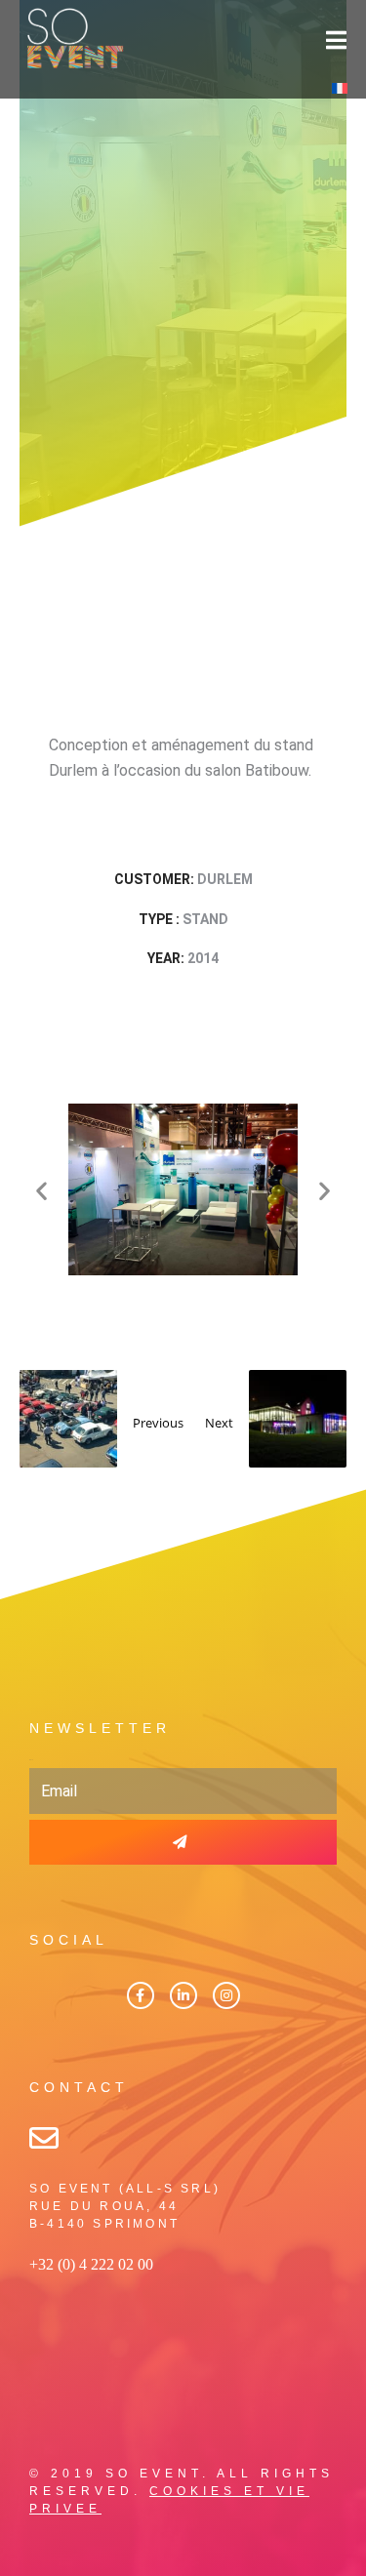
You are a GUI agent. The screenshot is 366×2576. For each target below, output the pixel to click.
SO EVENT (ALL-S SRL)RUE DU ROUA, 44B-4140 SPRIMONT (125, 2206)
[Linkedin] (183, 1995)
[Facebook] (141, 1995)
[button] (41, 1190)
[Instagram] (226, 1995)
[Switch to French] (340, 87)
